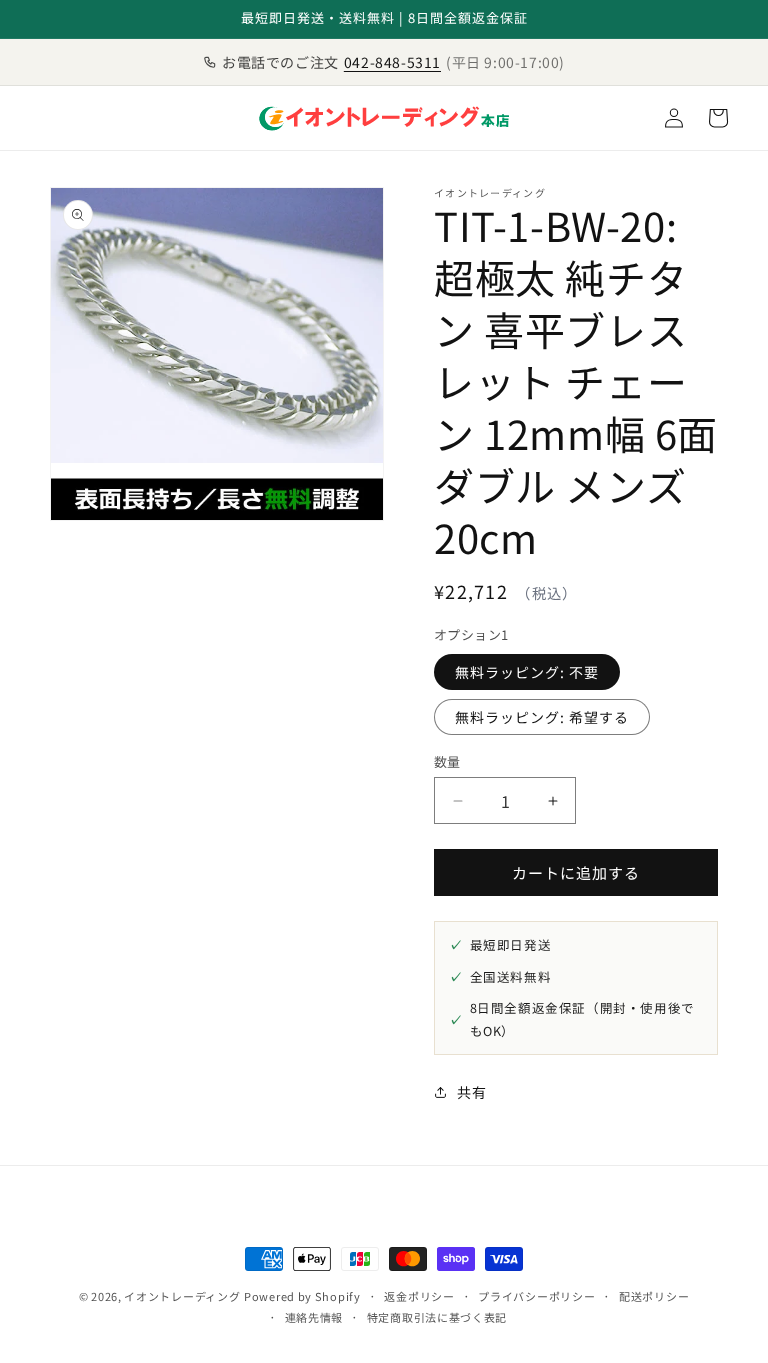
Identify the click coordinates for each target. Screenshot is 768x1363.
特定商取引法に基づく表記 (437, 1317)
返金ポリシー (419, 1296)
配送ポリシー (654, 1296)
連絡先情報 (314, 1317)
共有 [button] (471, 1092)
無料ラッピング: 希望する (542, 717)
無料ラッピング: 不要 (527, 672)
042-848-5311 (392, 62)
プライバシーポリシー (536, 1296)
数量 (447, 761)
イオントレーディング (182, 1296)
